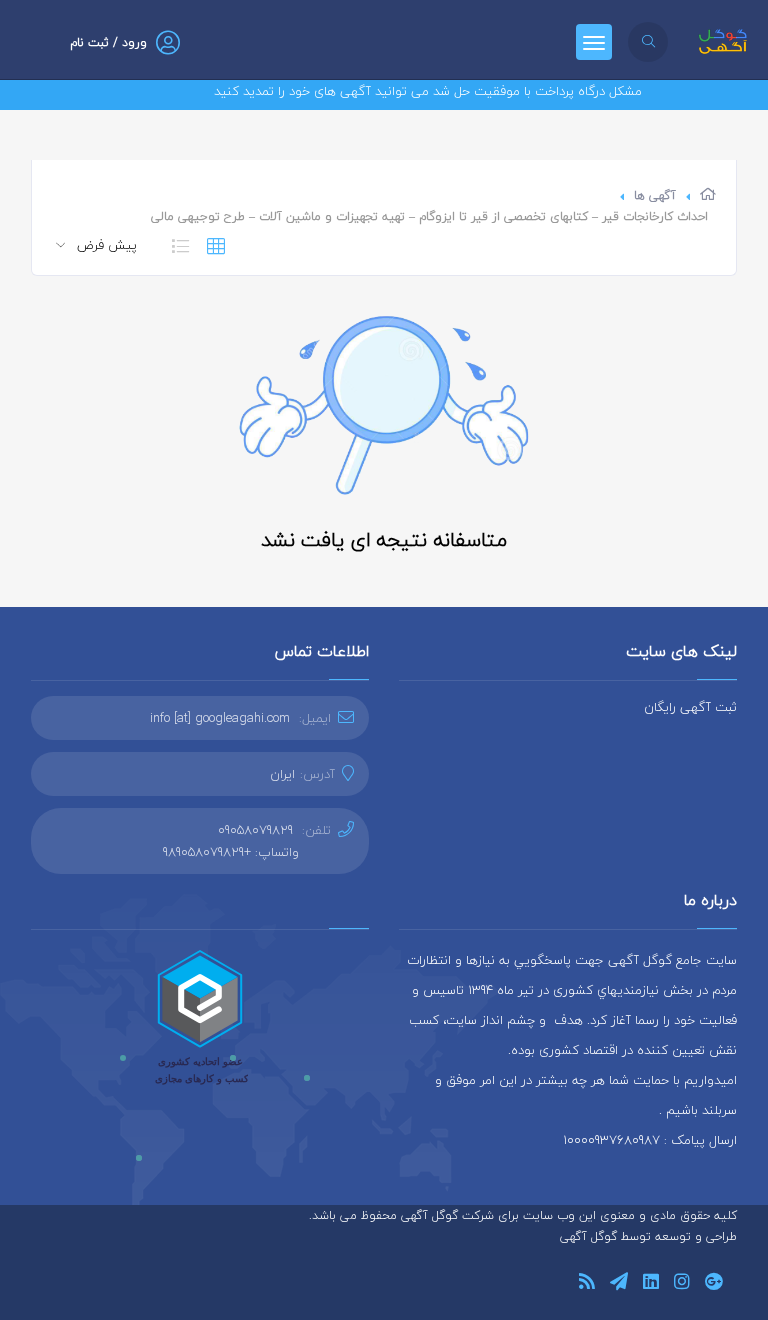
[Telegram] (619, 1284)
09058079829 (255, 830)
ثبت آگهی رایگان (690, 707)
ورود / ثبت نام (108, 42)
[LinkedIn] (651, 1284)
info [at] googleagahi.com (220, 718)
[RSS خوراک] (587, 1284)
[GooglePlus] (713, 1284)
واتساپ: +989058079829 (231, 852)
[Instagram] (682, 1284)
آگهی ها (655, 195)
